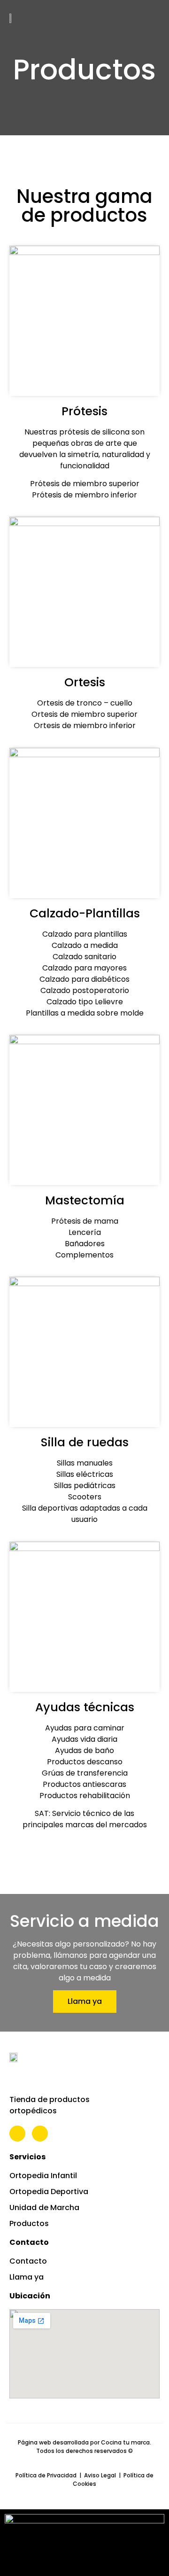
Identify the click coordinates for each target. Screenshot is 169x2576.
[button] (148, 18)
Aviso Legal (100, 2475)
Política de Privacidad (46, 2475)
